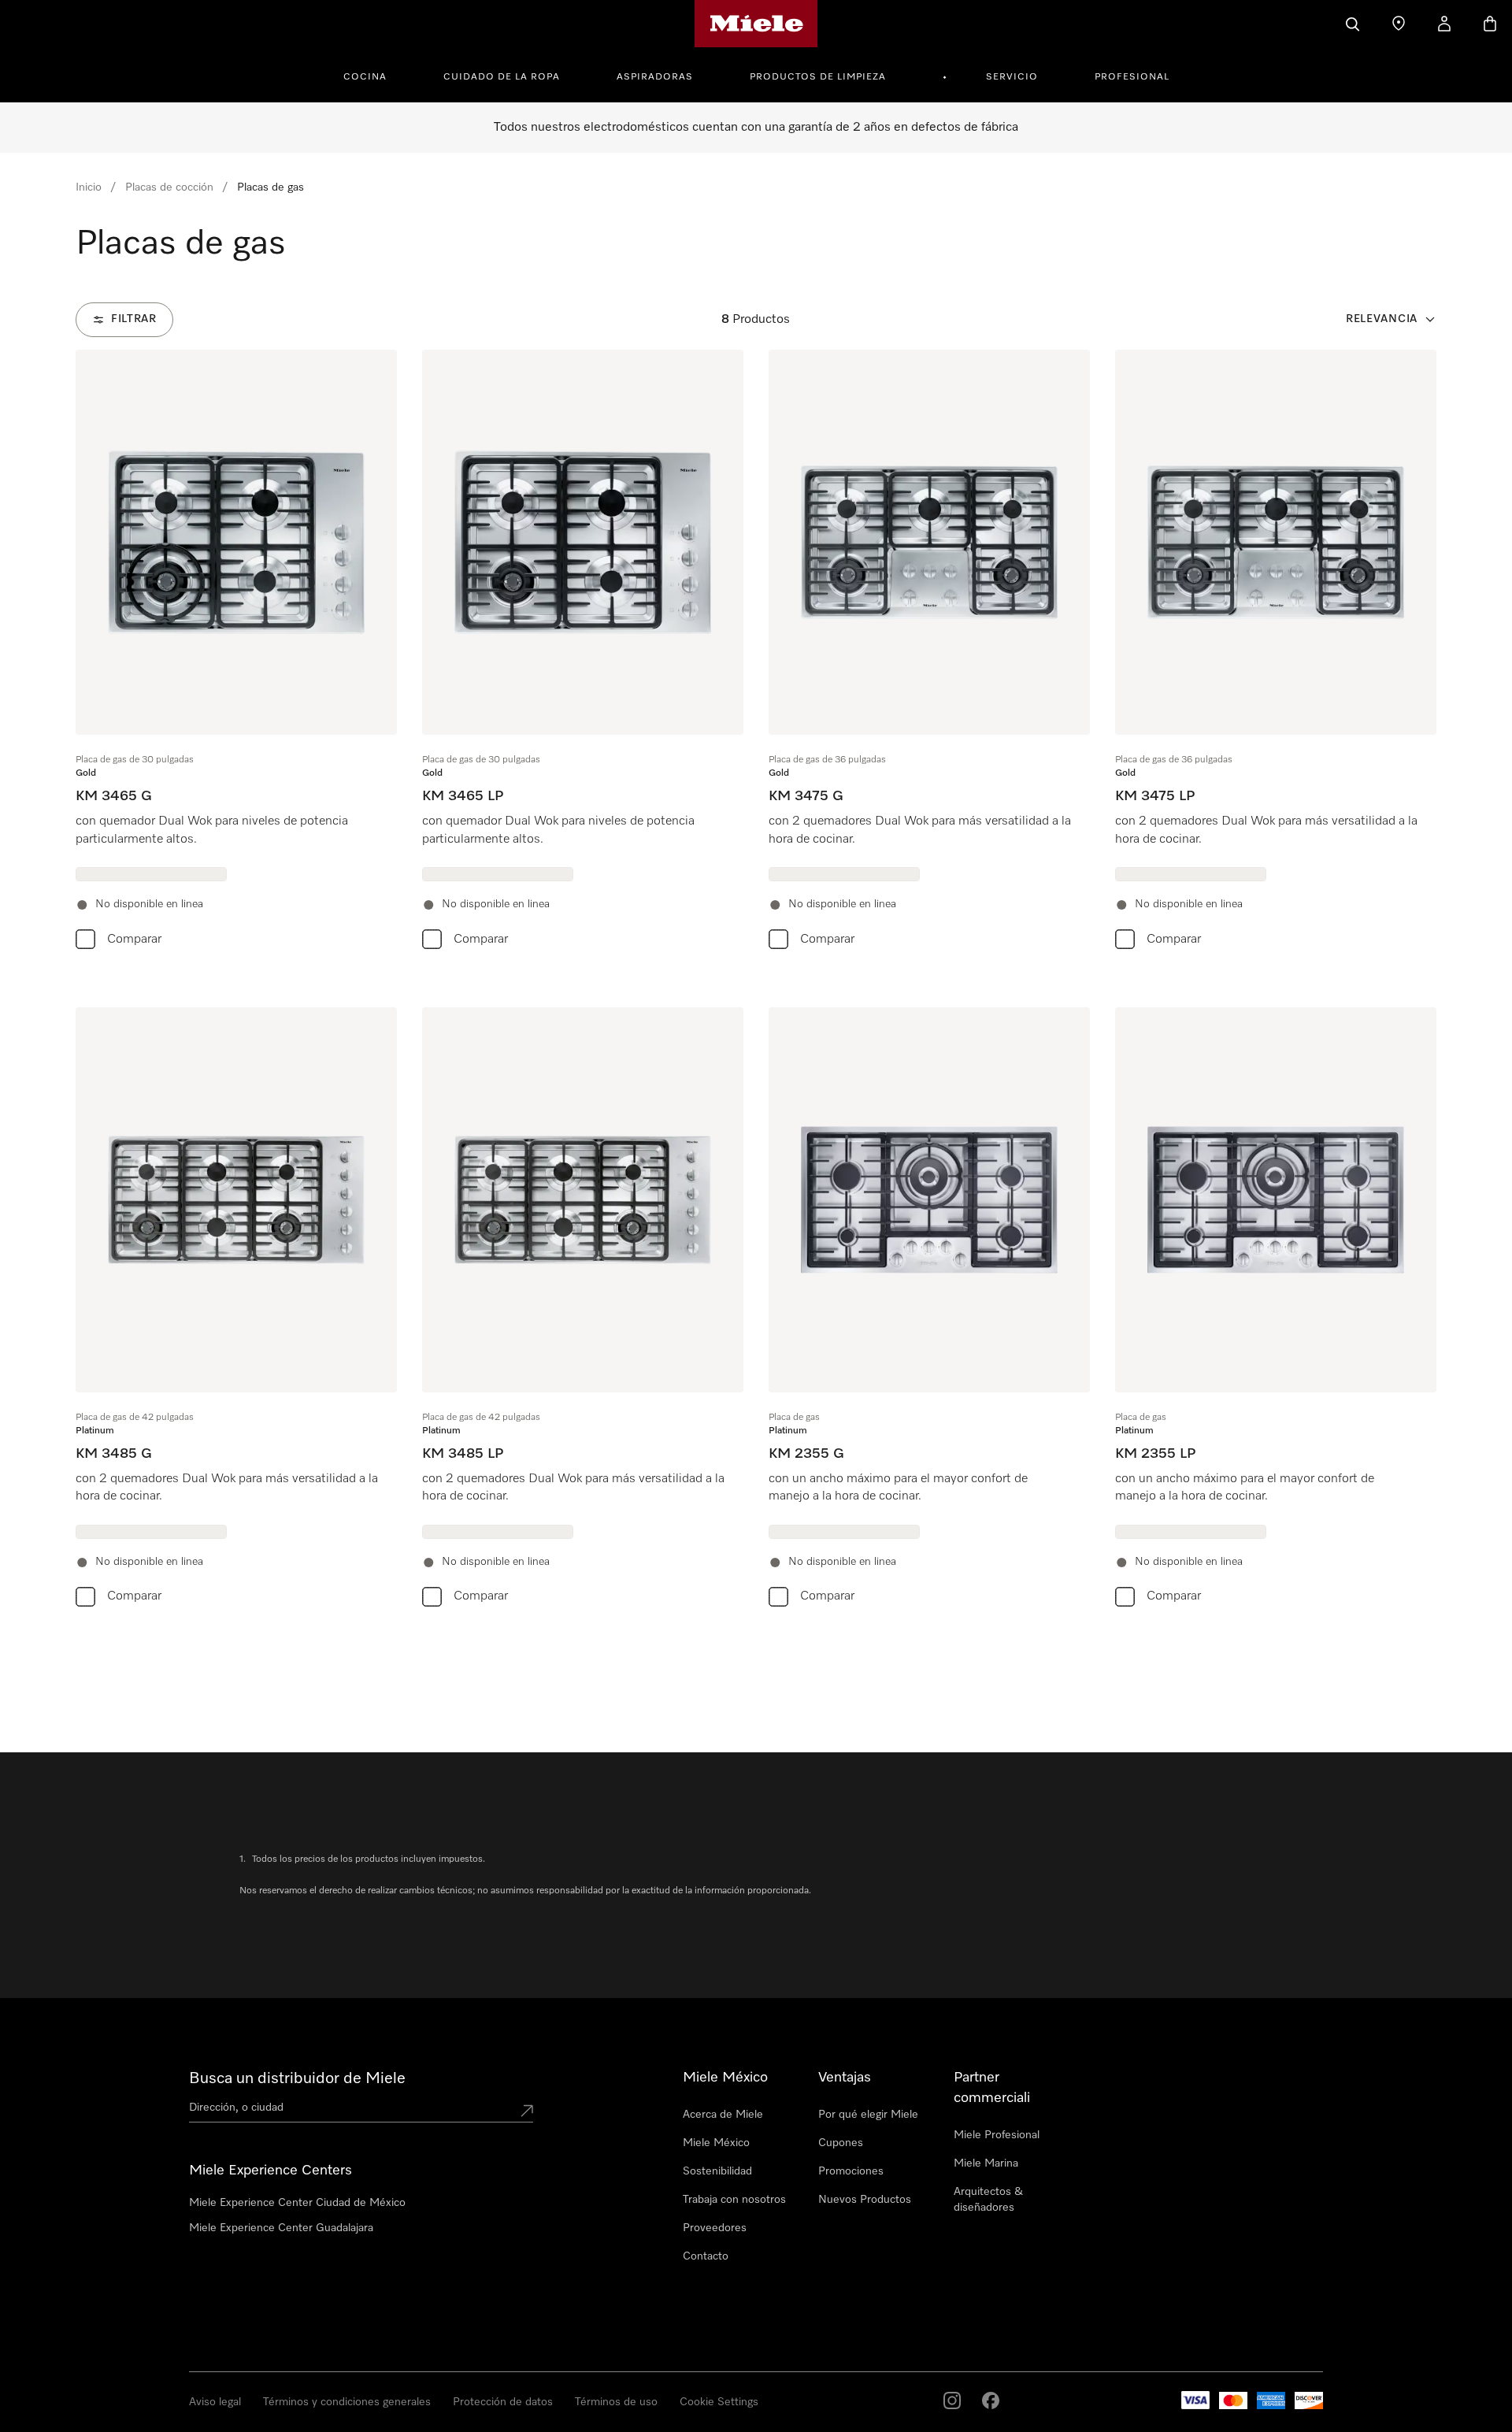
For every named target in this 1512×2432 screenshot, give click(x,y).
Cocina (365, 77)
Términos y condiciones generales (347, 2402)
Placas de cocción (169, 187)
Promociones (851, 2171)
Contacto (706, 2256)
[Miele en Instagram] (952, 2400)
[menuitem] (374, 75)
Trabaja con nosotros (734, 2200)
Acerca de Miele (723, 2115)
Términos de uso (616, 2402)
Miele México (716, 2143)
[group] (236, 653)
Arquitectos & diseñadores (988, 2200)
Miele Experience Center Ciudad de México (297, 2203)
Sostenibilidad (717, 2171)
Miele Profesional (997, 2135)
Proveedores (715, 2228)
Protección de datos (503, 2402)
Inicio (89, 187)
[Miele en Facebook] (991, 2400)
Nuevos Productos (865, 2200)
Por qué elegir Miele (868, 2115)
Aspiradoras (655, 77)
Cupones (841, 2143)
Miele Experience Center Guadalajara (281, 2228)
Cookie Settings (719, 2402)
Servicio (1012, 77)
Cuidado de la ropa (502, 77)
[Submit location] (527, 2111)
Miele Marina (986, 2163)
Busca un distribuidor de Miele (297, 2078)
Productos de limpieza (818, 77)
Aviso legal (215, 2402)
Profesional (1132, 77)
